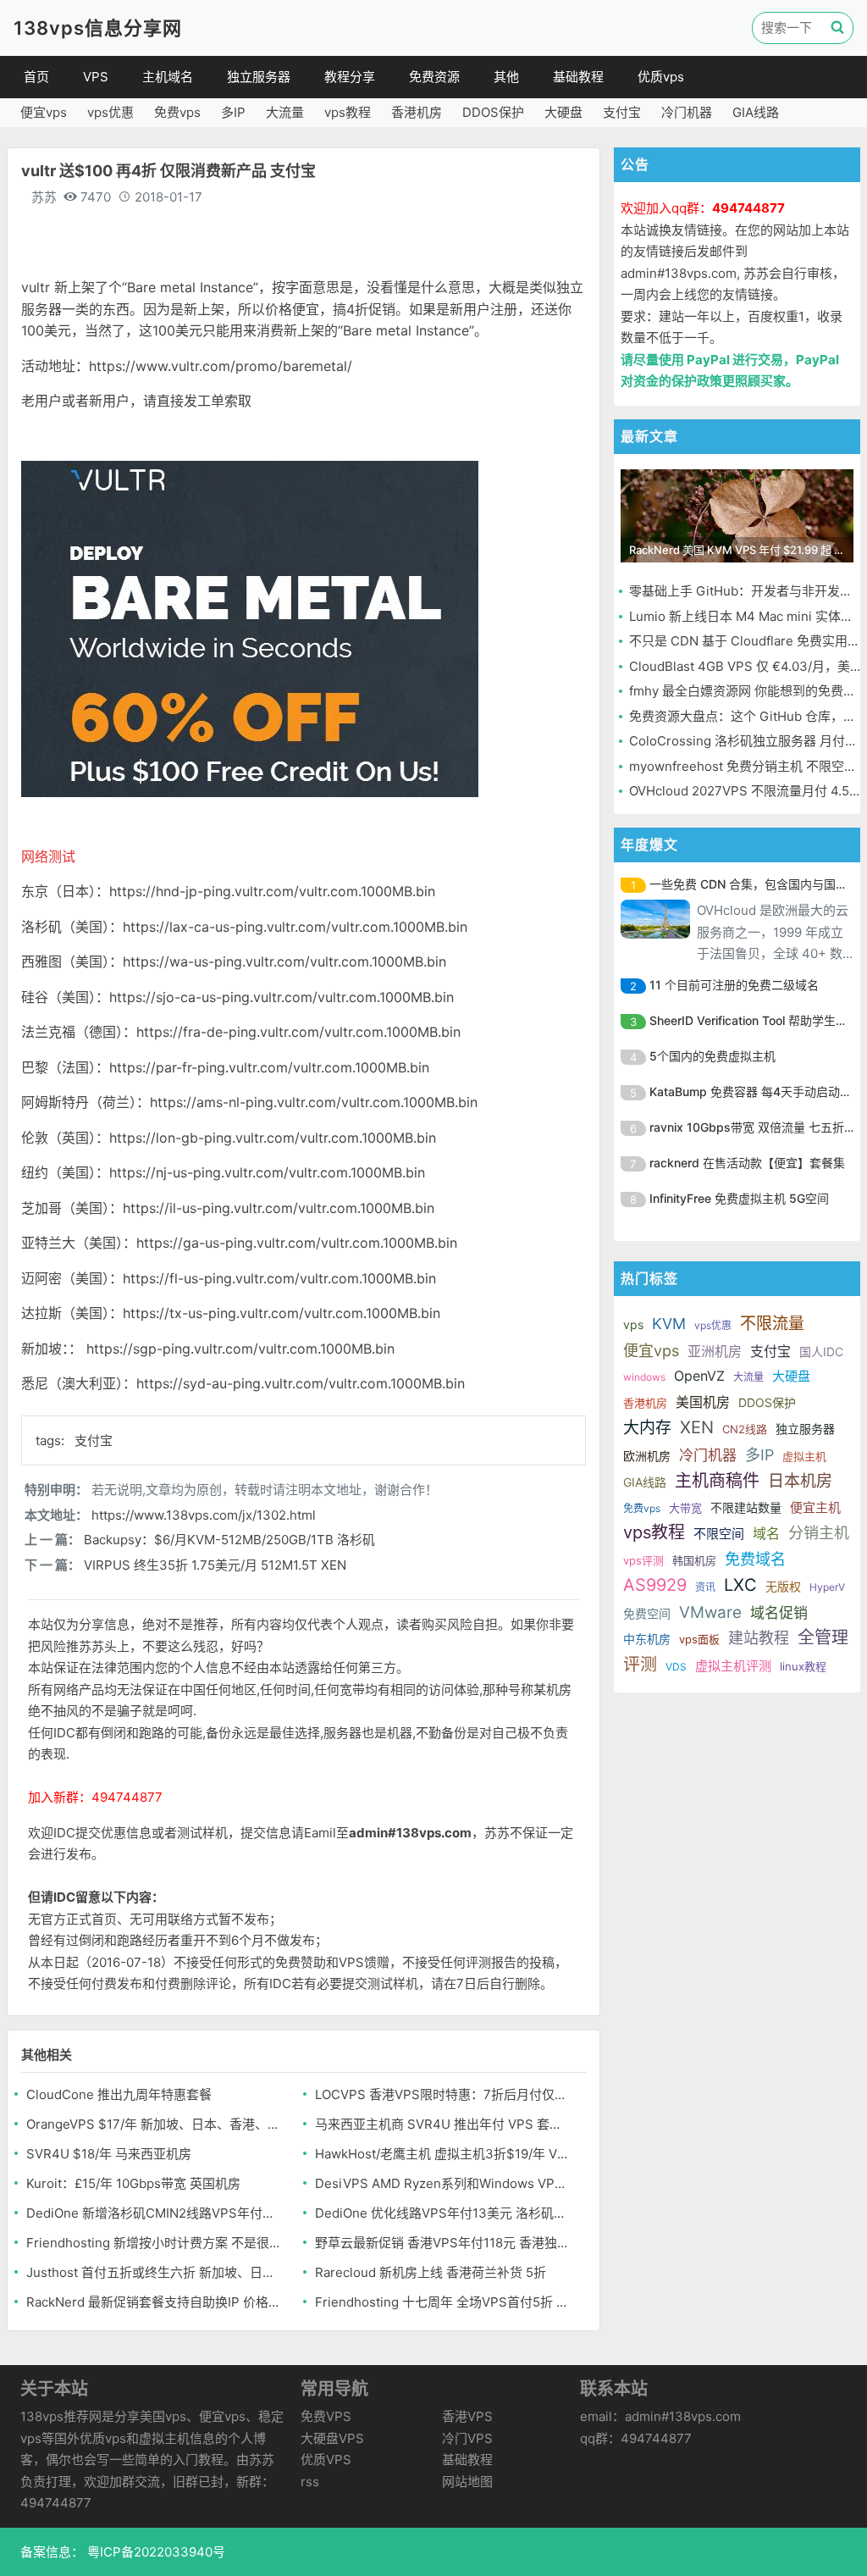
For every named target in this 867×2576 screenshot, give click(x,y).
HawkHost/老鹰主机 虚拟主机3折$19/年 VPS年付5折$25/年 (442, 2154)
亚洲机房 (715, 1351)
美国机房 (703, 1402)
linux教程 (803, 1666)
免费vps (177, 112)
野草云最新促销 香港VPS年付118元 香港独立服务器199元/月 (442, 2243)
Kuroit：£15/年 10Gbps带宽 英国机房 (133, 2183)
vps (633, 1324)
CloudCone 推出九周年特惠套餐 (119, 2094)
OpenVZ (699, 1376)
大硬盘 (563, 112)
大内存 (647, 1428)
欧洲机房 (647, 1456)
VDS (676, 1667)
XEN (697, 1427)
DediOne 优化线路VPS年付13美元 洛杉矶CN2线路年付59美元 (442, 2213)
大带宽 (685, 1508)
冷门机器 (687, 112)
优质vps (661, 77)
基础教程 (578, 77)
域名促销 (779, 1613)
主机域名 (168, 77)
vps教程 (348, 112)
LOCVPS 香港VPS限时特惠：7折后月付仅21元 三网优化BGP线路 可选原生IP (442, 2094)
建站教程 (759, 1638)
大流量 (285, 112)
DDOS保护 (493, 112)
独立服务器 (259, 77)
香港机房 (417, 112)
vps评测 (643, 1560)
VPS (96, 77)
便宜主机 (815, 1507)
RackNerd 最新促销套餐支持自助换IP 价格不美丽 (153, 2302)
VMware (710, 1612)
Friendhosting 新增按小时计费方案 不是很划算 (153, 2243)
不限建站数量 (746, 1507)
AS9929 (655, 1585)
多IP (233, 112)
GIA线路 (756, 112)
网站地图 (467, 2482)
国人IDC (821, 1352)
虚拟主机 (804, 1456)
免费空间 (647, 1613)
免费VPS (326, 2416)
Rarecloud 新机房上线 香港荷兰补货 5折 (431, 2272)
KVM (669, 1324)
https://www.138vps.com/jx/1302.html (204, 1515)
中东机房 (647, 1639)
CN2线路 (745, 1429)
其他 (506, 77)
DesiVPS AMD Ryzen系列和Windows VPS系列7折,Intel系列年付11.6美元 (442, 2183)
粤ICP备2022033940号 (155, 2552)
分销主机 (819, 1533)
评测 (640, 1665)
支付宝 (622, 112)
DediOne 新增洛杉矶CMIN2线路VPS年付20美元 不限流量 (153, 2213)
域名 (766, 1533)
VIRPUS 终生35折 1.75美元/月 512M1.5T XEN (215, 1565)
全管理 (823, 1637)
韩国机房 (694, 1560)
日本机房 (800, 1481)
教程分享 (350, 77)
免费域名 (755, 1559)
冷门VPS (467, 2438)
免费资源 (434, 77)
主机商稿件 (717, 1481)
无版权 (783, 1586)
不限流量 (772, 1324)
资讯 (705, 1587)
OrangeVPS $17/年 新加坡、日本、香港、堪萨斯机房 (153, 2124)
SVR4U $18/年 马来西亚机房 (109, 2154)
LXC (740, 1585)
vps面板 (699, 1639)
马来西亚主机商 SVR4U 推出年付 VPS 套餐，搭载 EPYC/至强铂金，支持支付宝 (442, 2124)
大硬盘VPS (332, 2438)
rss (310, 2482)
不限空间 (719, 1534)
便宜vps (44, 112)
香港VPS (467, 2416)
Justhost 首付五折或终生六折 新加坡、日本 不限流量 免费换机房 (153, 2272)
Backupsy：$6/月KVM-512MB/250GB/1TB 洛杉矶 (229, 1540)
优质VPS (326, 2460)
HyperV (827, 1587)
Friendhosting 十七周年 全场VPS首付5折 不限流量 (442, 2302)
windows (644, 1377)
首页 (36, 77)
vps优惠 (110, 112)
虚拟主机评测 (733, 1666)
